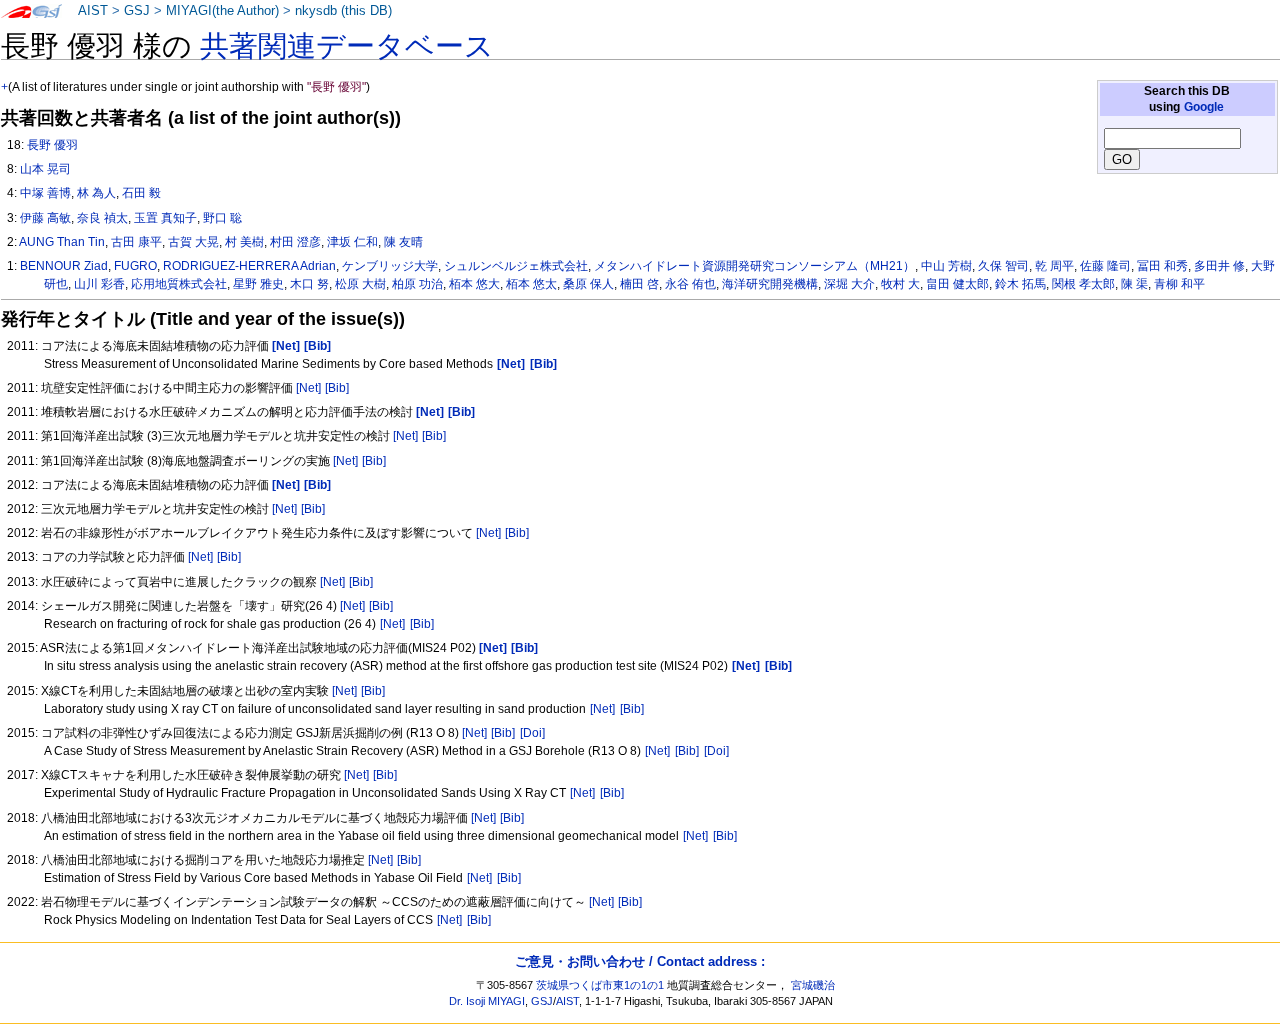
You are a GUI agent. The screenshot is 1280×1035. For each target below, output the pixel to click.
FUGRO (135, 266)
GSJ (137, 11)
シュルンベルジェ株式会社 (516, 266)
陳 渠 (1134, 284)
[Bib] (337, 388)
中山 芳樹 (946, 266)
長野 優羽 (52, 145)
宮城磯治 (813, 985)
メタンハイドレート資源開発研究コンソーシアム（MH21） (754, 266)
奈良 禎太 (102, 218)
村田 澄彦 (295, 242)
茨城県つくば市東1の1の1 (600, 985)
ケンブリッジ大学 (390, 266)
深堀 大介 (849, 284)
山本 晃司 (45, 169)
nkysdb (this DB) (343, 11)
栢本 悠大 (474, 284)
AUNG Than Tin (62, 242)
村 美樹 (244, 242)
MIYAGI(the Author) (222, 11)
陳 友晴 (403, 242)
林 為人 (96, 193)
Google (1204, 107)
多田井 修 (1219, 266)
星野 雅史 (258, 284)
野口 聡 (222, 218)
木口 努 (309, 284)
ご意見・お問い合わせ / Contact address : (640, 961)
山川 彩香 (99, 284)
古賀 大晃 (193, 242)
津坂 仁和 (352, 242)
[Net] (308, 388)
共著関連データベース (347, 46)
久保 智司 (1003, 266)
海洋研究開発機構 (770, 284)
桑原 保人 (588, 284)
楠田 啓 (639, 284)
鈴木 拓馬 (1020, 284)
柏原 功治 (417, 284)
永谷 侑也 (690, 284)
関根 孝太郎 (1083, 284)
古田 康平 (136, 242)
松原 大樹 (360, 284)
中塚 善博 (45, 193)
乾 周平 (1054, 266)
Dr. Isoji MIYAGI (487, 1001)
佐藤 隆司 (1105, 266)
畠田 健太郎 (957, 284)
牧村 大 (900, 284)
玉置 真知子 (165, 218)
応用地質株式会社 (179, 284)
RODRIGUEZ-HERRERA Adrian (249, 266)
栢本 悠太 (531, 284)
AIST (93, 11)
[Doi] (532, 733)
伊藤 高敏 (45, 218)
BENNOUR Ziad (64, 266)
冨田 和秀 (1162, 266)
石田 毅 (141, 193)
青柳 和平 (1179, 284)
